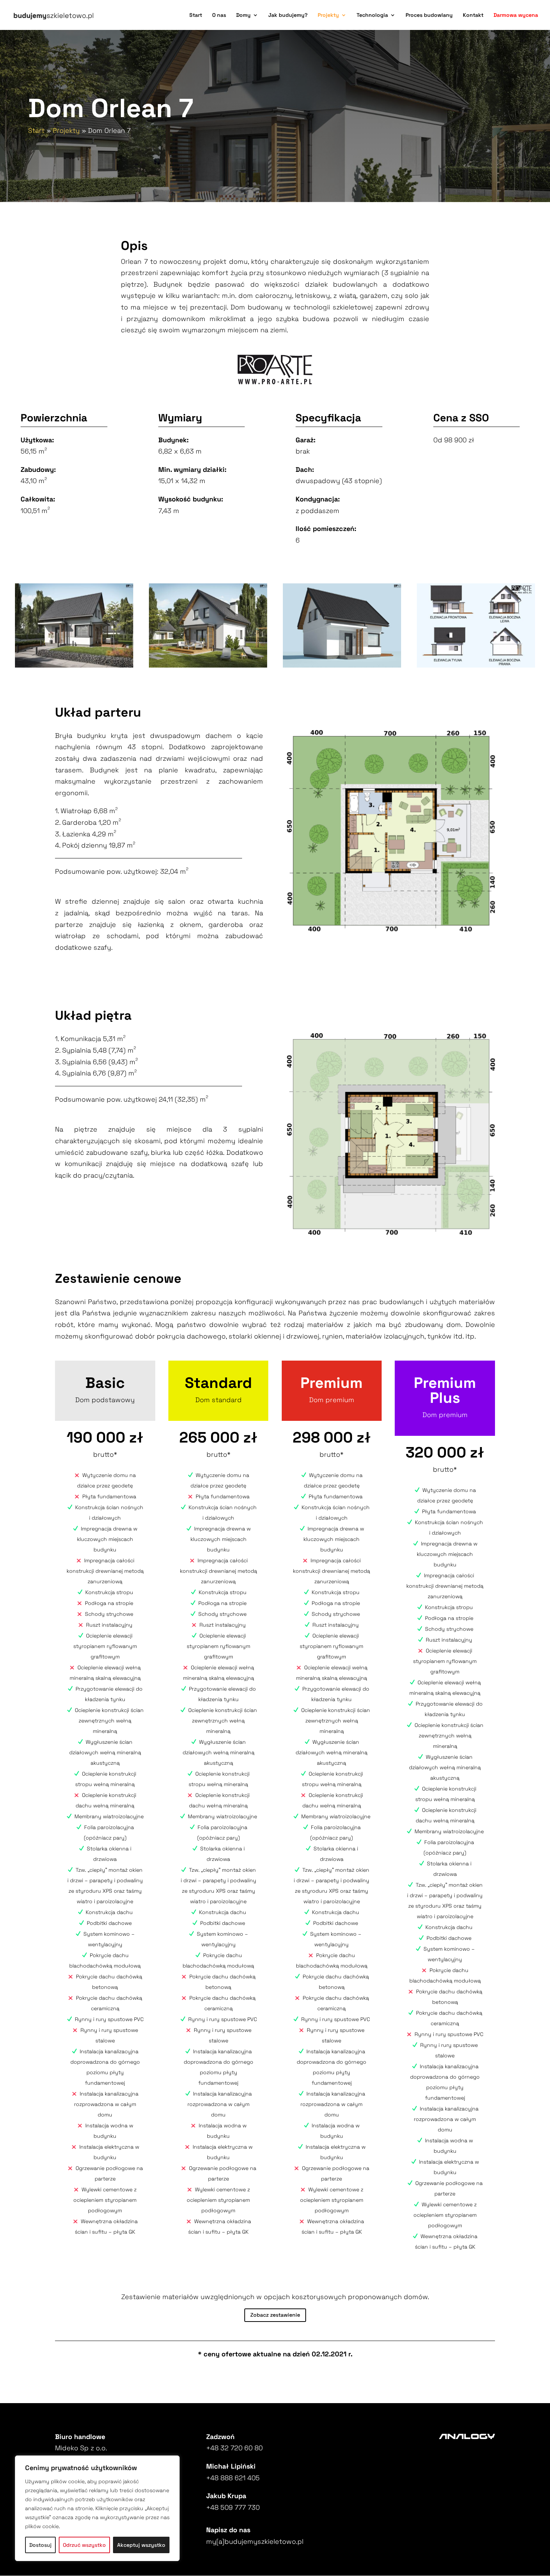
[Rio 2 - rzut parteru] (391, 831)
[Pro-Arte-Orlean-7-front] (74, 665)
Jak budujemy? (288, 15)
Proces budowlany (429, 15)
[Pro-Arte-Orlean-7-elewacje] (476, 665)
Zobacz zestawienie (275, 2315)
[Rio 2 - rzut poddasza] (391, 1134)
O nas (219, 15)
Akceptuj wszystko (141, 2545)
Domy (243, 15)
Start (196, 15)
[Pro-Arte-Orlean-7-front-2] (342, 665)
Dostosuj (40, 2545)
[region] (97, 2508)
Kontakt (473, 15)
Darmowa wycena (516, 15)
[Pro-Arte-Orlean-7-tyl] (208, 665)
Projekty (328, 15)
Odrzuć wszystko (84, 2545)
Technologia (372, 15)
